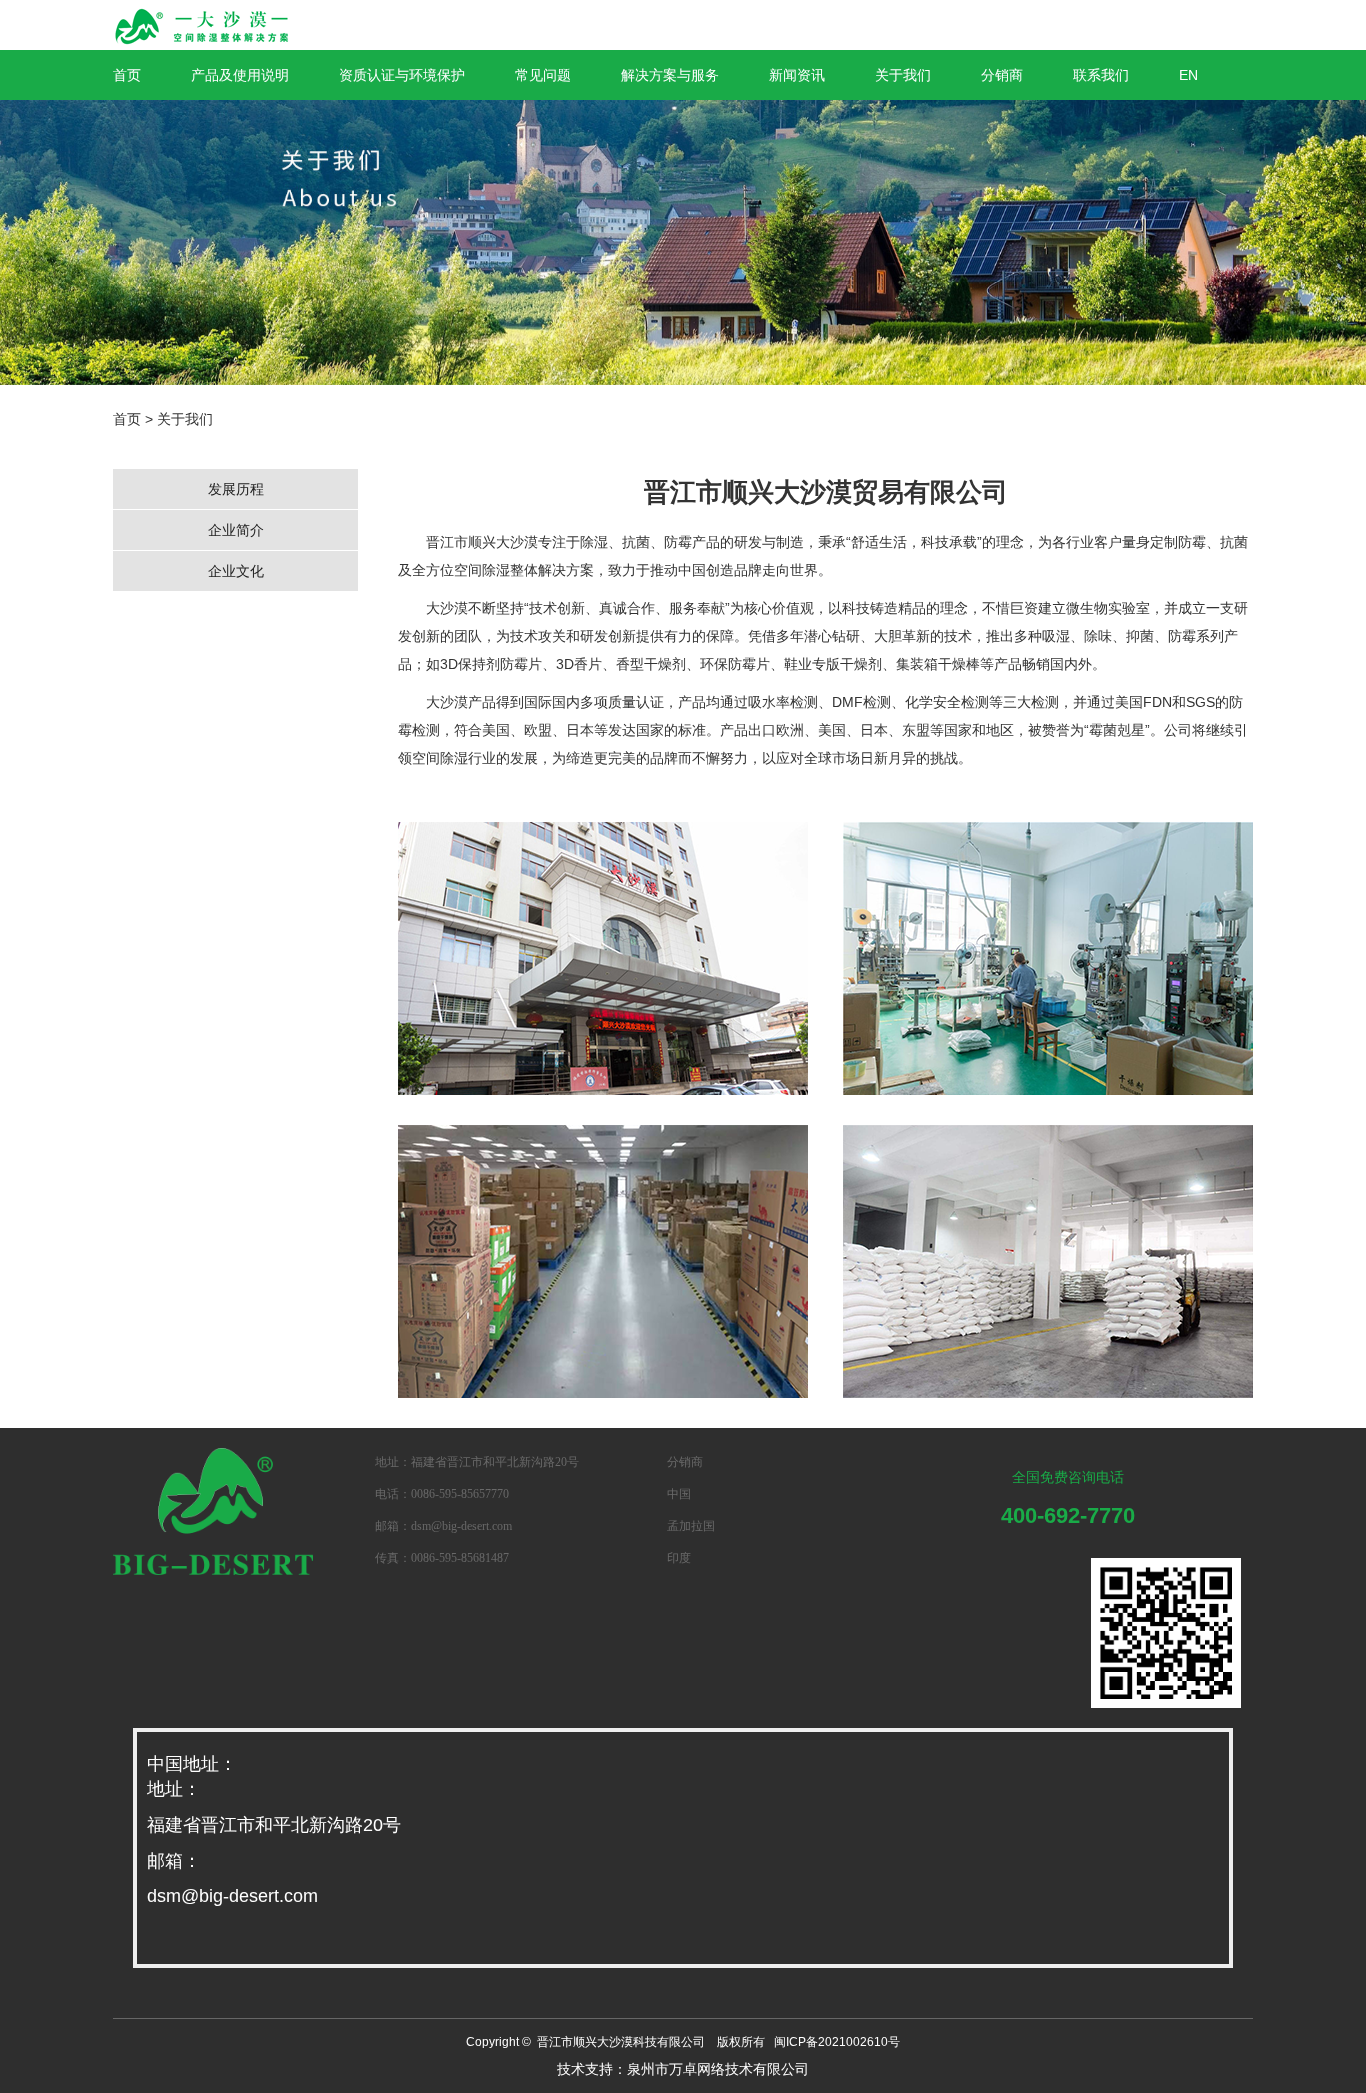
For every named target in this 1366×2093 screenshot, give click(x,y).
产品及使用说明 (240, 75)
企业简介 (236, 530)
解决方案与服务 (670, 75)
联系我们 (1101, 75)
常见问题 (543, 75)
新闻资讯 (797, 75)
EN (1188, 75)
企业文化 (236, 571)
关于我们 (903, 75)
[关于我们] (683, 242)
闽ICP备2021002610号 (837, 2042)
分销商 (1002, 75)
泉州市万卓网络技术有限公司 (718, 2069)
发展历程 (236, 489)
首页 (127, 75)
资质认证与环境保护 (402, 75)
